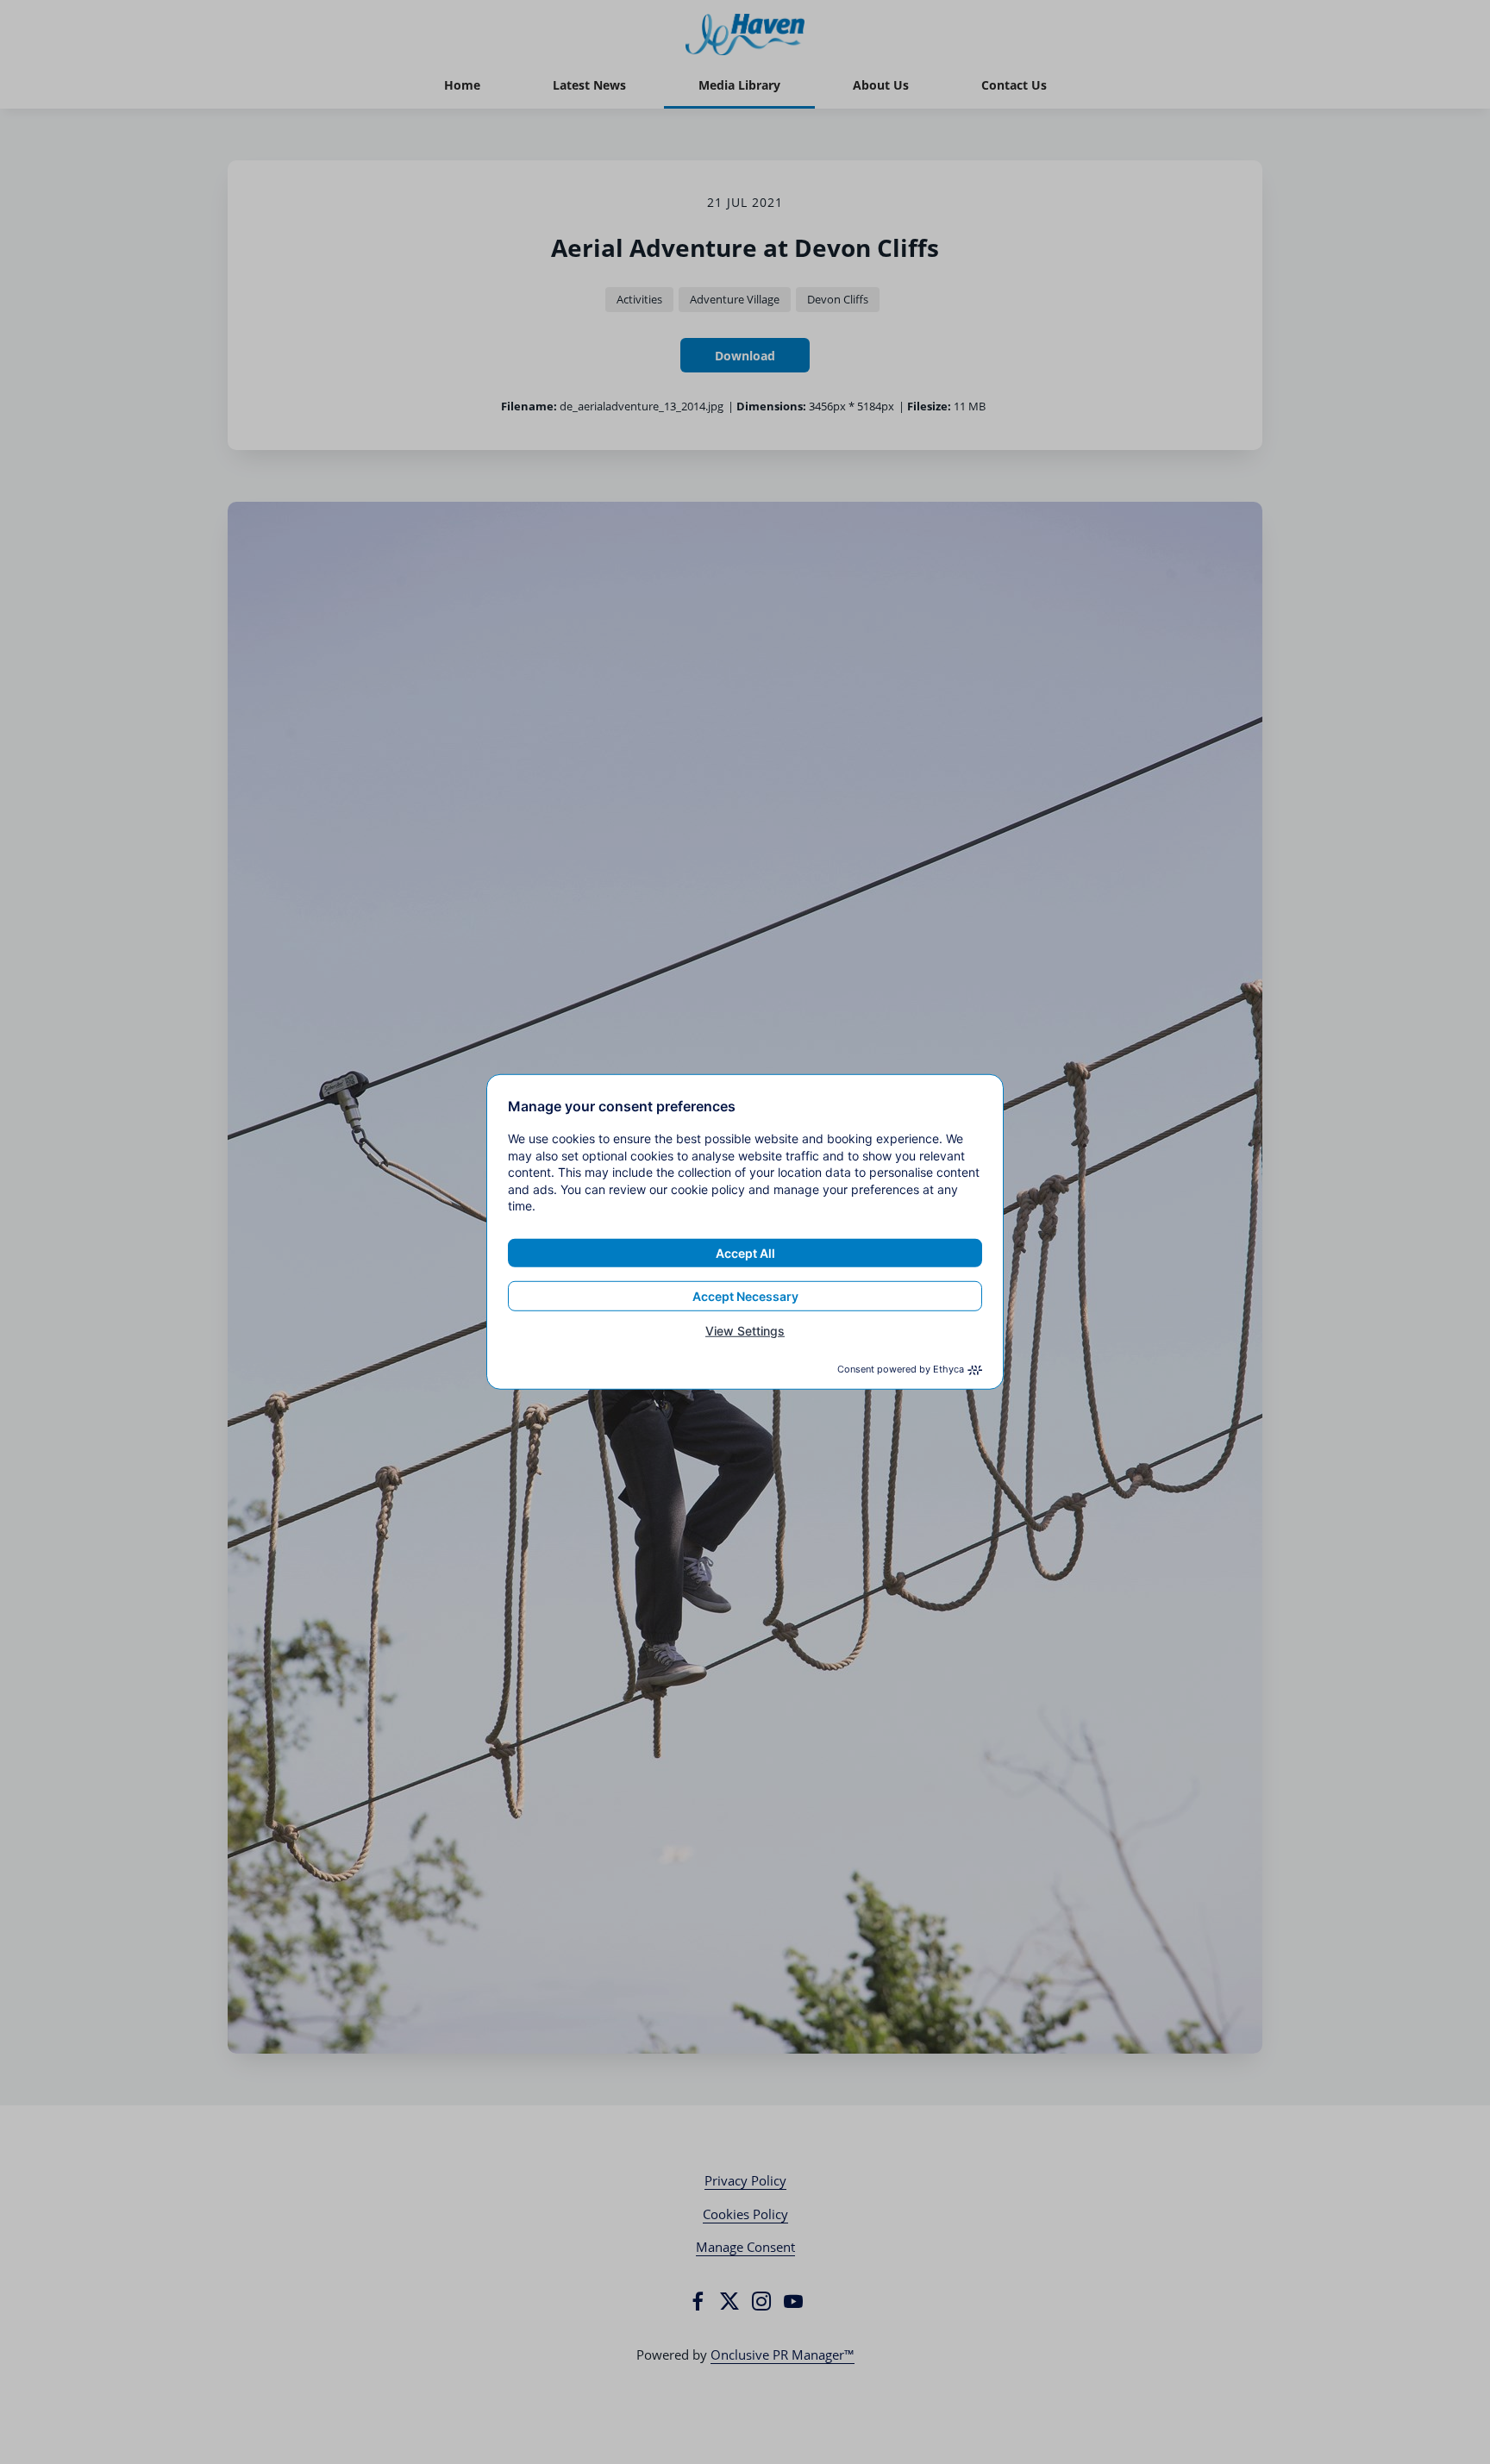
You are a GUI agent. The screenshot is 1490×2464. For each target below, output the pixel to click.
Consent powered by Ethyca (901, 1369)
